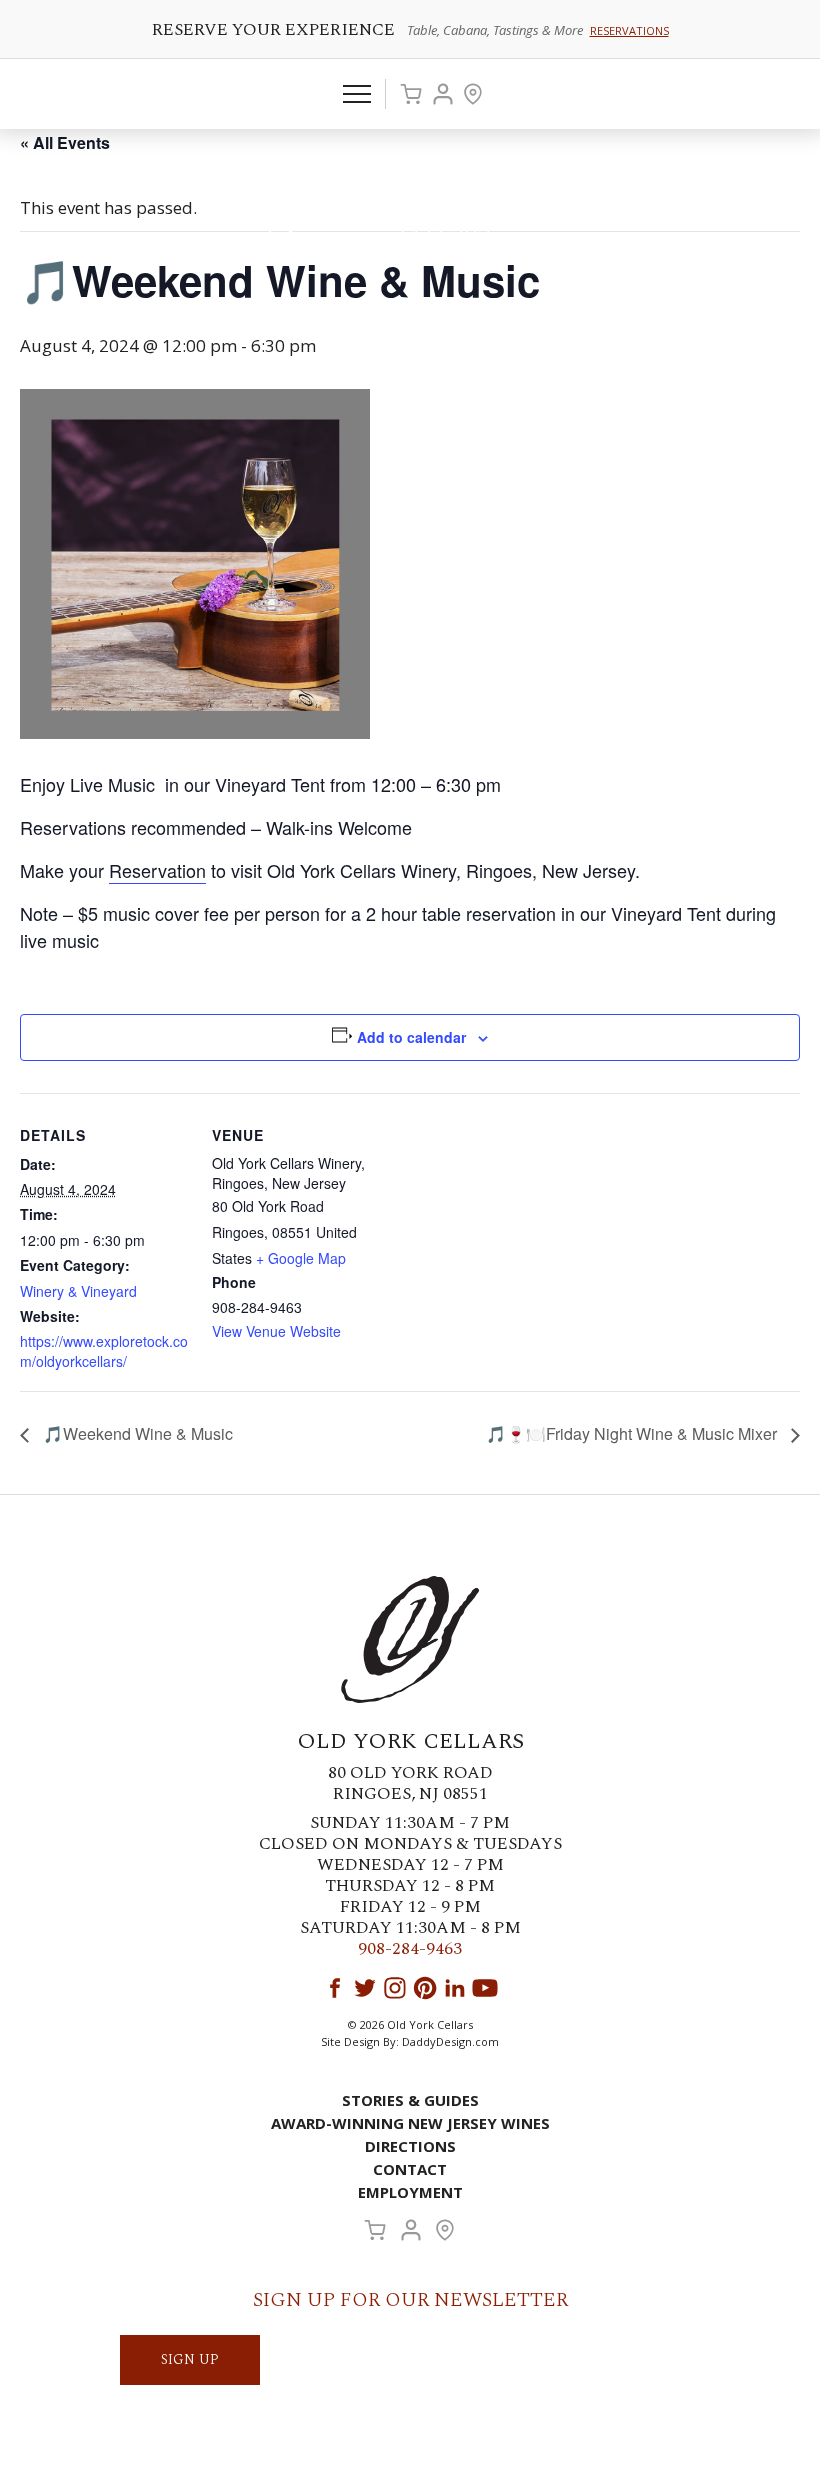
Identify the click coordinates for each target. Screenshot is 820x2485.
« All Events (65, 142)
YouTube (485, 1988)
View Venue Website (276, 1331)
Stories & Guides (410, 2100)
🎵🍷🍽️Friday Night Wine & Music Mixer (633, 1433)
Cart (411, 94)
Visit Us (473, 94)
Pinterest (425, 1988)
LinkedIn (455, 1988)
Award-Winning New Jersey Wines (410, 2123)
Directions (410, 2146)
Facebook (335, 1988)
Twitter (365, 1988)
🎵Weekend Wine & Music (136, 1433)
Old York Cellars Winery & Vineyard (410, 205)
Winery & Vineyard (78, 1291)
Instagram (395, 1988)
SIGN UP (190, 2359)
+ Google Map (301, 1258)
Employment (410, 2192)
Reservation (157, 870)
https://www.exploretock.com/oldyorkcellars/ (104, 1351)
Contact (410, 2169)
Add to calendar (411, 1037)
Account (443, 94)
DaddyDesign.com (450, 2041)
